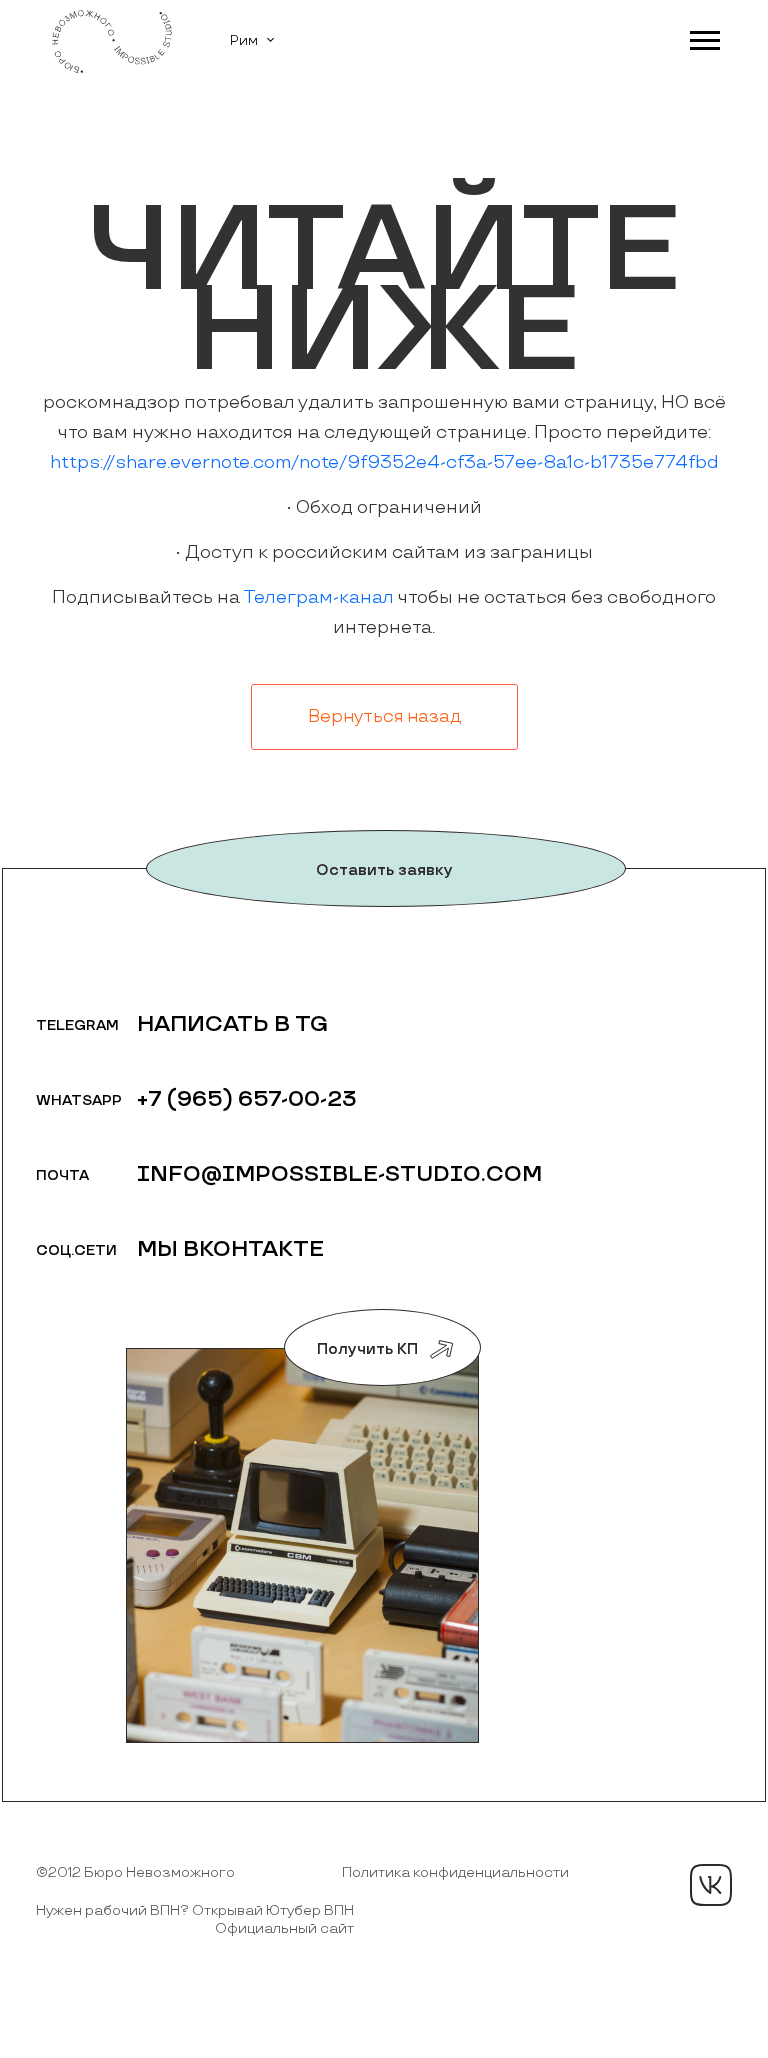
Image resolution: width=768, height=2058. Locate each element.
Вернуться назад (384, 717)
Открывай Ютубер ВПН (273, 1910)
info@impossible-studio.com (339, 1174)
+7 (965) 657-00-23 (247, 1099)
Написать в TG (232, 1024)
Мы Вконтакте (230, 1249)
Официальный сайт (284, 1928)
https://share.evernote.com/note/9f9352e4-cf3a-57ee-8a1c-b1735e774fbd (384, 462)
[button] (703, 36)
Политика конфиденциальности (455, 1872)
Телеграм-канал (318, 597)
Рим (244, 40)
